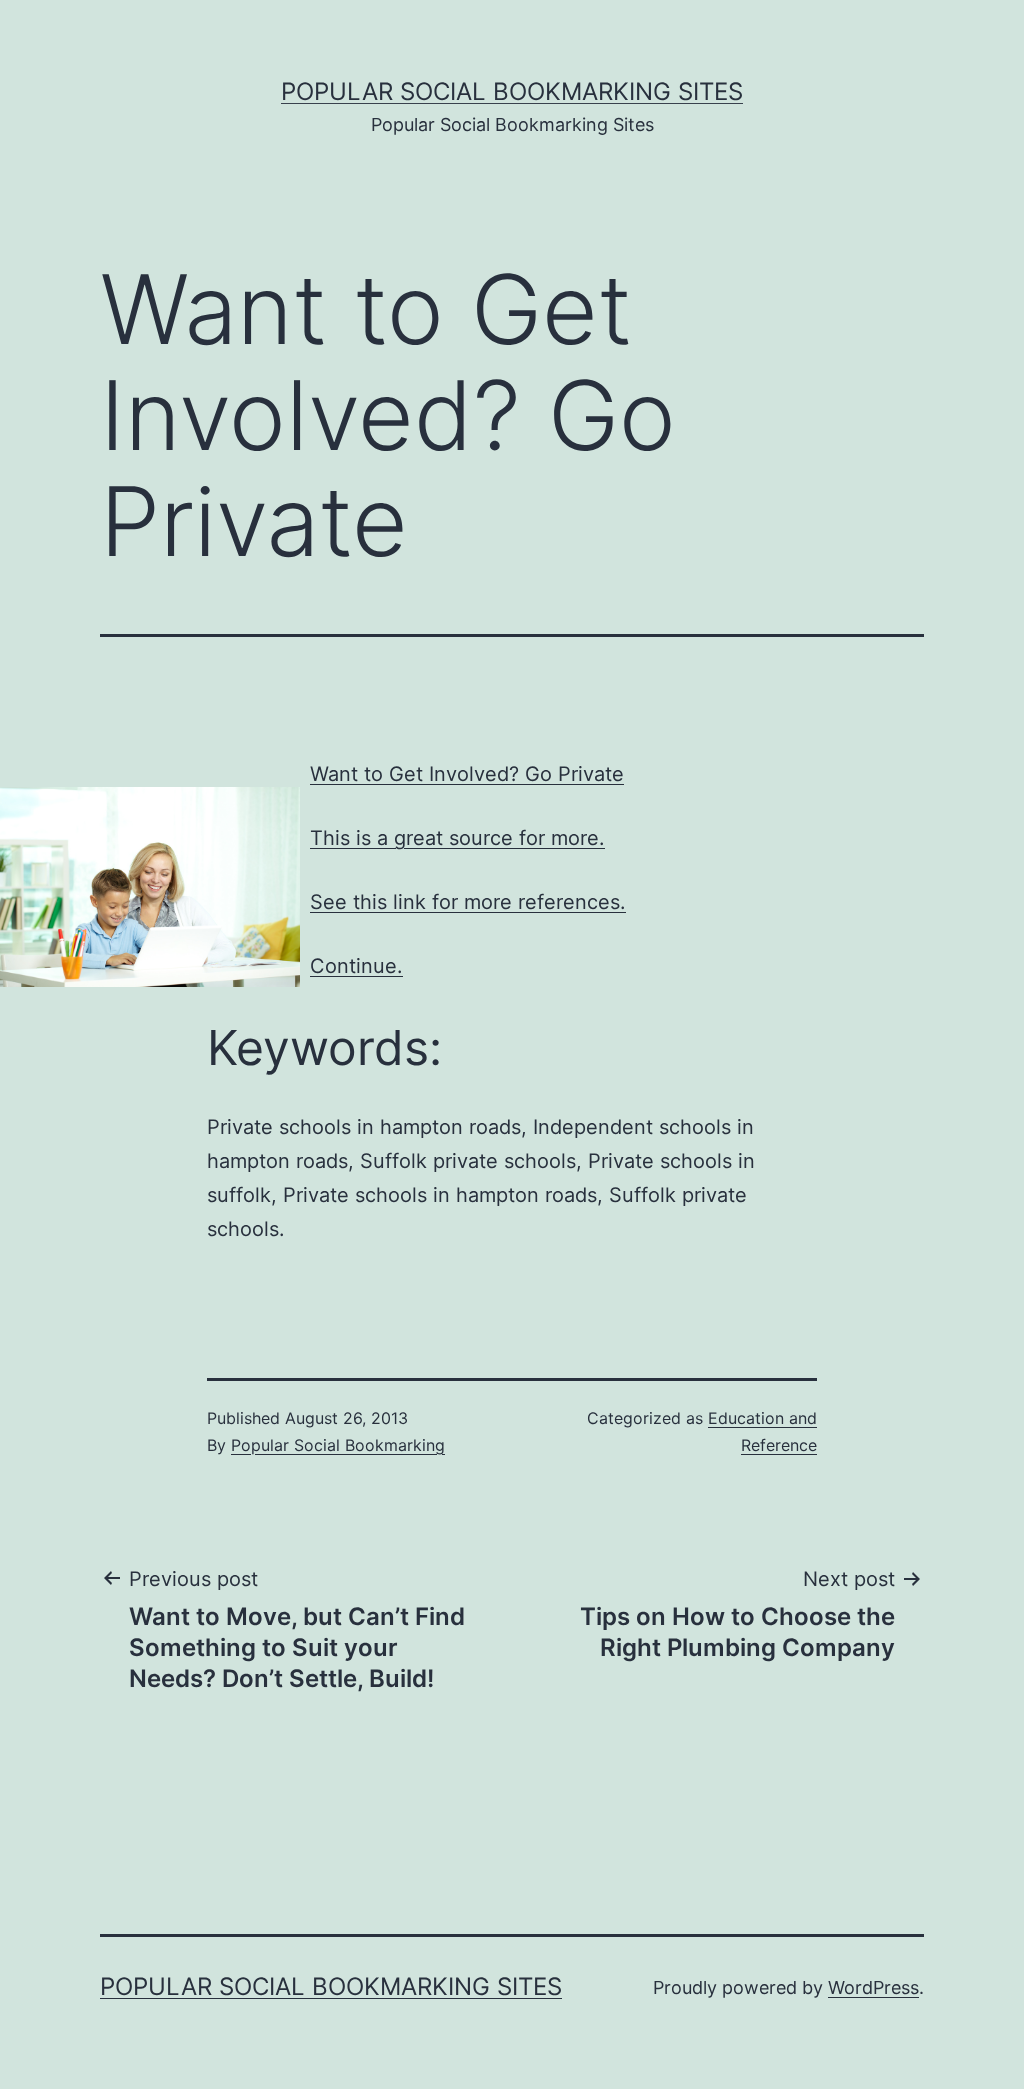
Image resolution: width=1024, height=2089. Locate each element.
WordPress (873, 1987)
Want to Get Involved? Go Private (467, 774)
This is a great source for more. (457, 838)
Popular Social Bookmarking (338, 1445)
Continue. (356, 966)
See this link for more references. (468, 902)
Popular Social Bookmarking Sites (512, 91)
